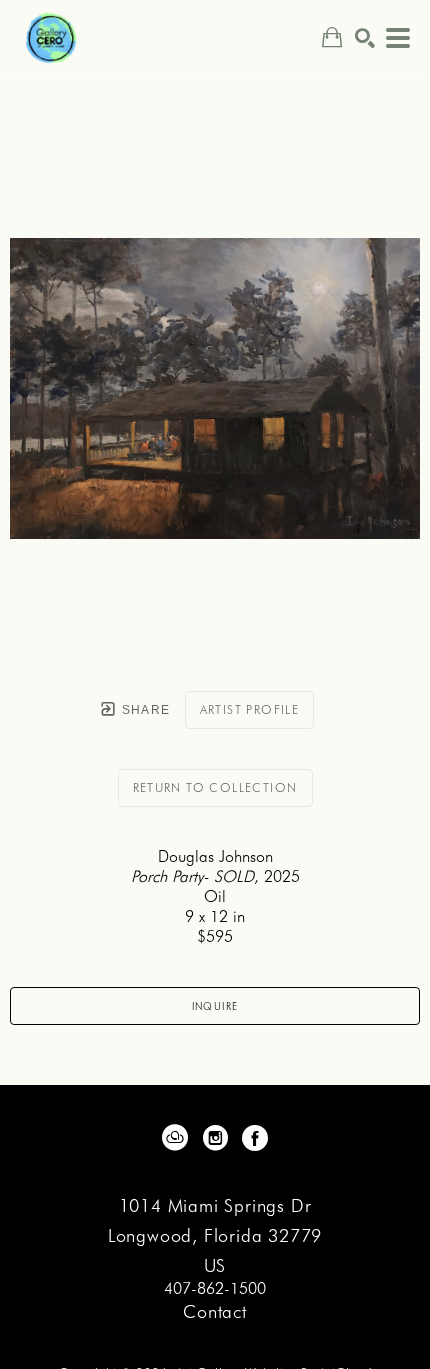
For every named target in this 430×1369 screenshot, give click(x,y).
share (143, 710)
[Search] (365, 38)
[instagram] (215, 1138)
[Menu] (398, 38)
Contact (215, 1311)
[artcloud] (175, 1138)
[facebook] (255, 1138)
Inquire (215, 1006)
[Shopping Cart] (332, 37)
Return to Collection (215, 787)
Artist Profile (250, 709)
